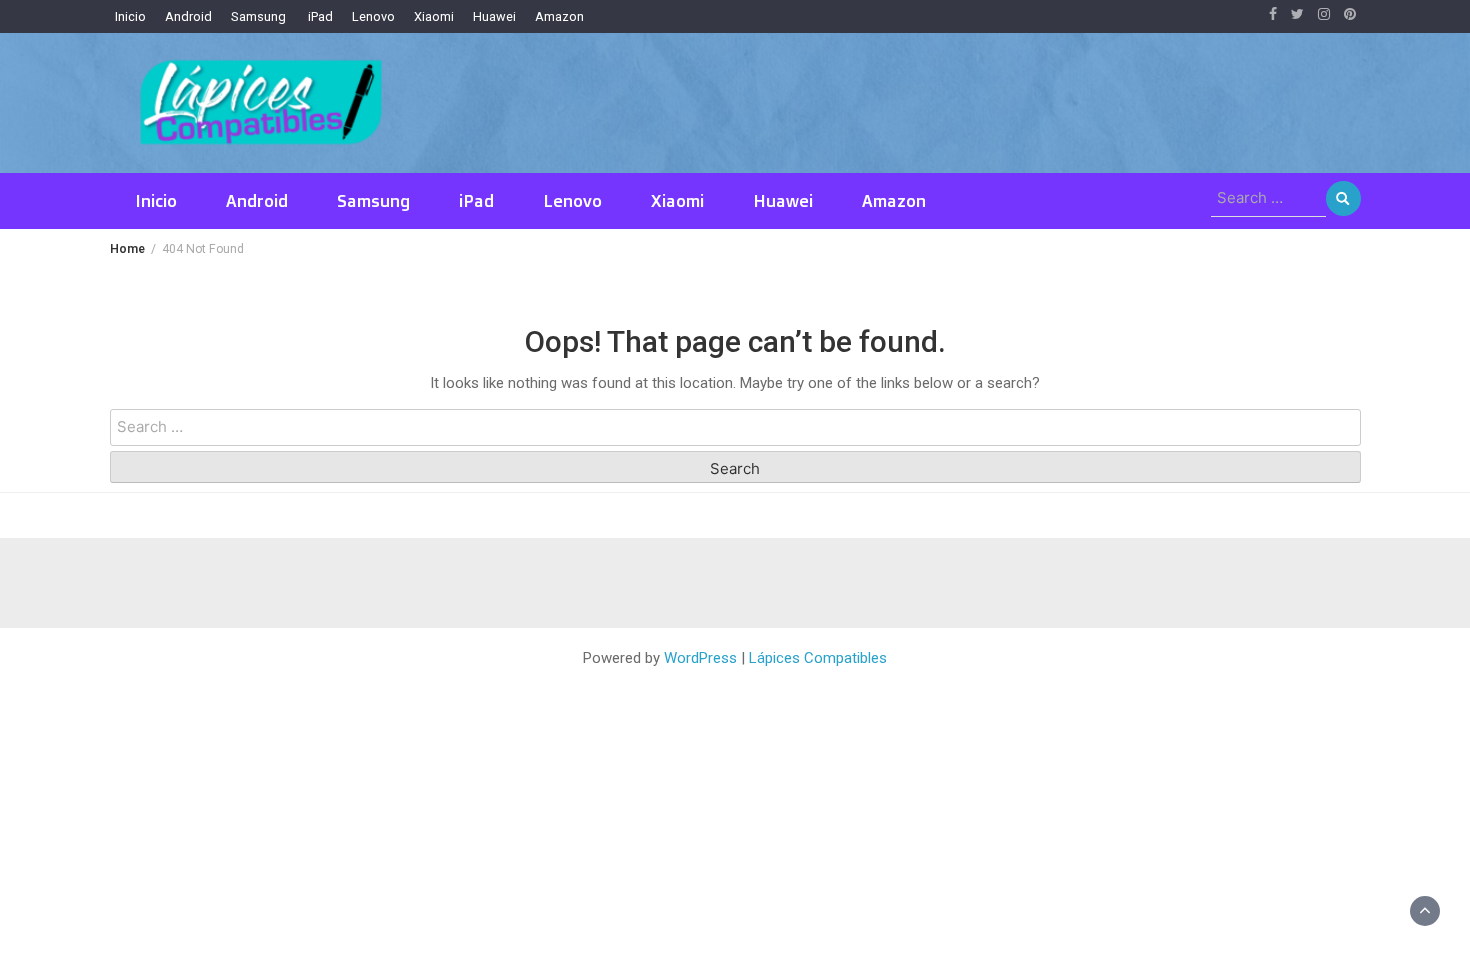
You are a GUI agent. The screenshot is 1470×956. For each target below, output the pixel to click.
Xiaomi (434, 16)
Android (188, 16)
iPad (319, 16)
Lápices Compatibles (818, 658)
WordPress (700, 658)
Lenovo (373, 16)
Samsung (258, 16)
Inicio (130, 16)
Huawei (494, 16)
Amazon (559, 16)
